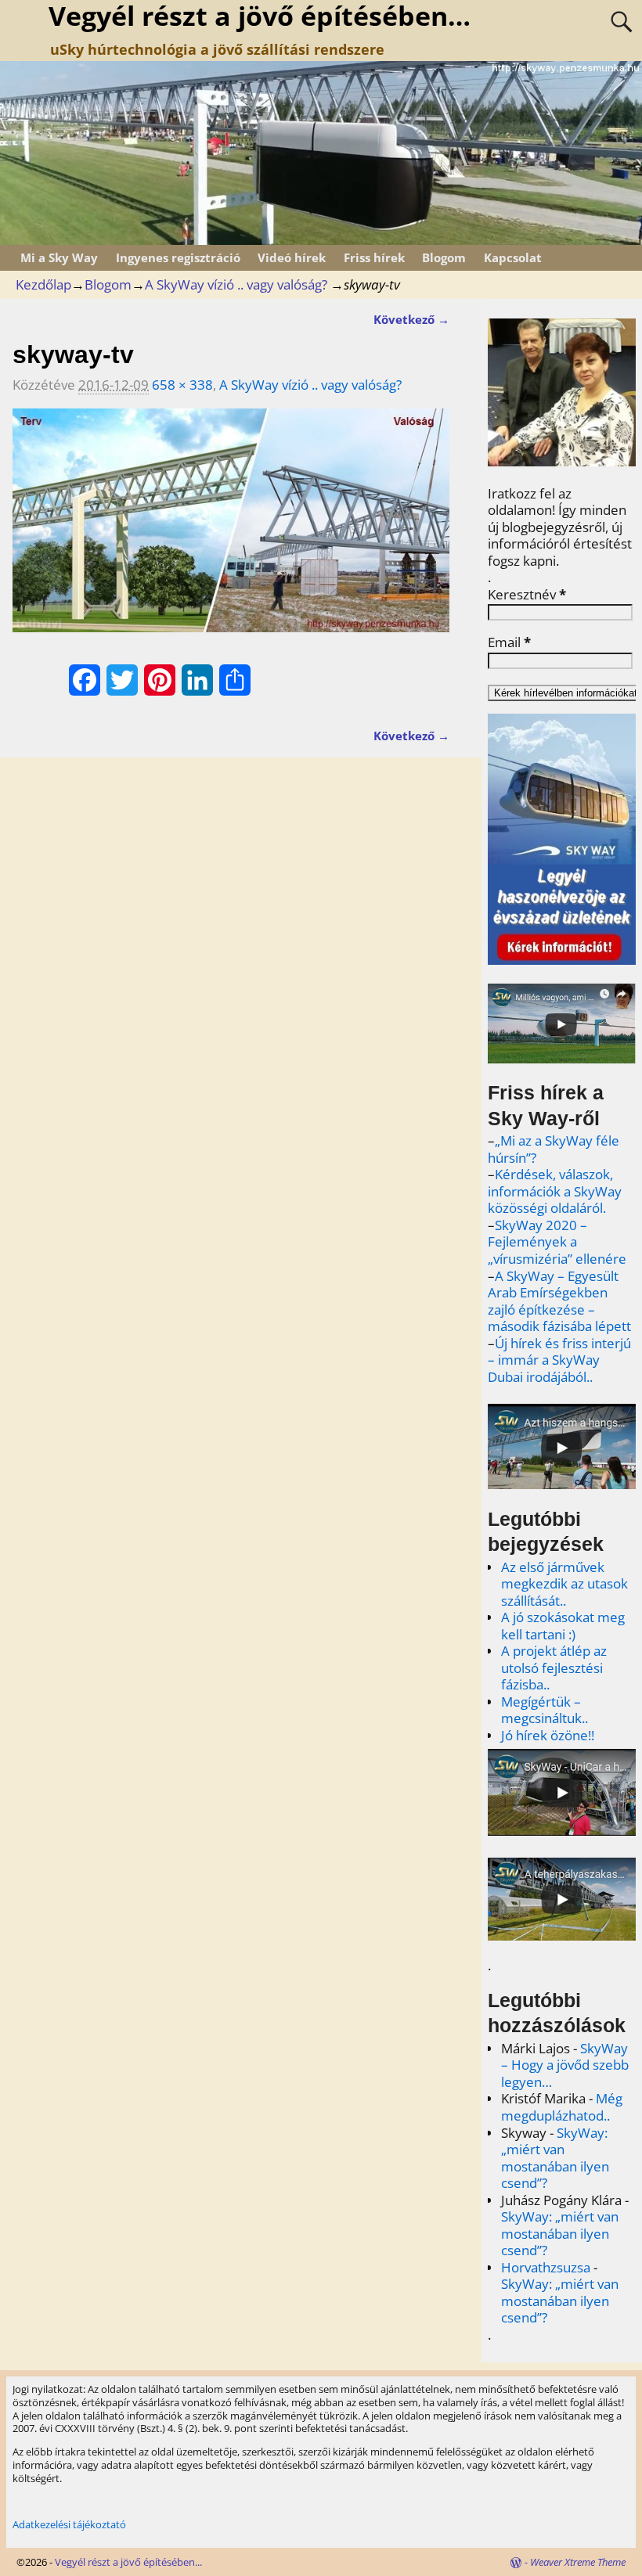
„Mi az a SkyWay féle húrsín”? (554, 1149)
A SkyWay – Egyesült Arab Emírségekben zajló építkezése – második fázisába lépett (559, 1301)
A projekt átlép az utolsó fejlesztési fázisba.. (554, 1668)
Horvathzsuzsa (546, 2267)
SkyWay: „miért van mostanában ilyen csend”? (555, 2158)
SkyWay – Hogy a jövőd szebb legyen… (565, 2065)
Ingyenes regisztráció (178, 257)
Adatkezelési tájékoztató (69, 2524)
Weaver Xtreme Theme (578, 2562)
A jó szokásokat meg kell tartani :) (563, 1626)
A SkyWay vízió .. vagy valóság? (236, 284)
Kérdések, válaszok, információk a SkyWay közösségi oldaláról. (555, 1191)
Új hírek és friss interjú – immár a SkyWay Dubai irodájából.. (559, 1360)
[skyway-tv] (231, 531)
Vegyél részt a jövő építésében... (128, 2562)
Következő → (411, 319)
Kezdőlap (43, 284)
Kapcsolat (513, 257)
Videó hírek (292, 257)
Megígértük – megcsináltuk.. (545, 1710)
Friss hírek (374, 257)
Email (509, 642)
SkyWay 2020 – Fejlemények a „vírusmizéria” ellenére (557, 1242)
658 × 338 (182, 385)
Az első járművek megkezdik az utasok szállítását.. (564, 1584)
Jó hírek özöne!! (548, 1735)
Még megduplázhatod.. (562, 2107)
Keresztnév (527, 595)
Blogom (444, 257)
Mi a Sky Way (59, 257)
